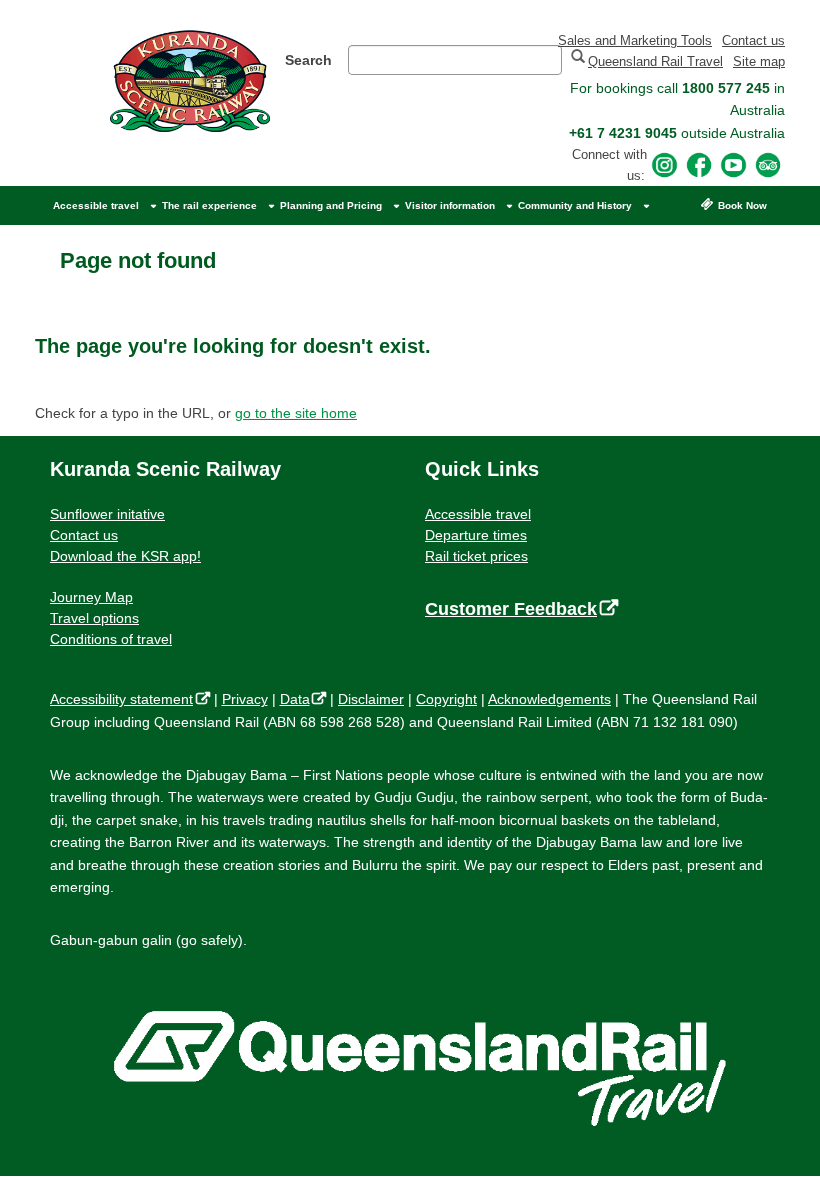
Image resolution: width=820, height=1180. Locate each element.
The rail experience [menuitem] (209, 205)
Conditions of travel (111, 639)
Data (299, 699)
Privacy (245, 699)
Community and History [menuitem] (575, 205)
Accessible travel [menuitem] (96, 205)
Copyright (446, 699)
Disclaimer (371, 699)
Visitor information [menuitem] (450, 205)
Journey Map (91, 597)
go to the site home (296, 413)
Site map (759, 61)
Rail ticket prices (476, 556)
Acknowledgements (549, 699)
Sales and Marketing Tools (635, 40)
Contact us (753, 40)
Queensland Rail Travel (655, 61)
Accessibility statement (126, 699)
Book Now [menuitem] (742, 205)
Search (308, 60)
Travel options (94, 618)
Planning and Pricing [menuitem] (331, 205)
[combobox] (455, 60)
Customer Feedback (517, 609)
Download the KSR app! (125, 556)
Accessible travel (478, 514)
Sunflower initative (107, 514)
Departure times (476, 535)
